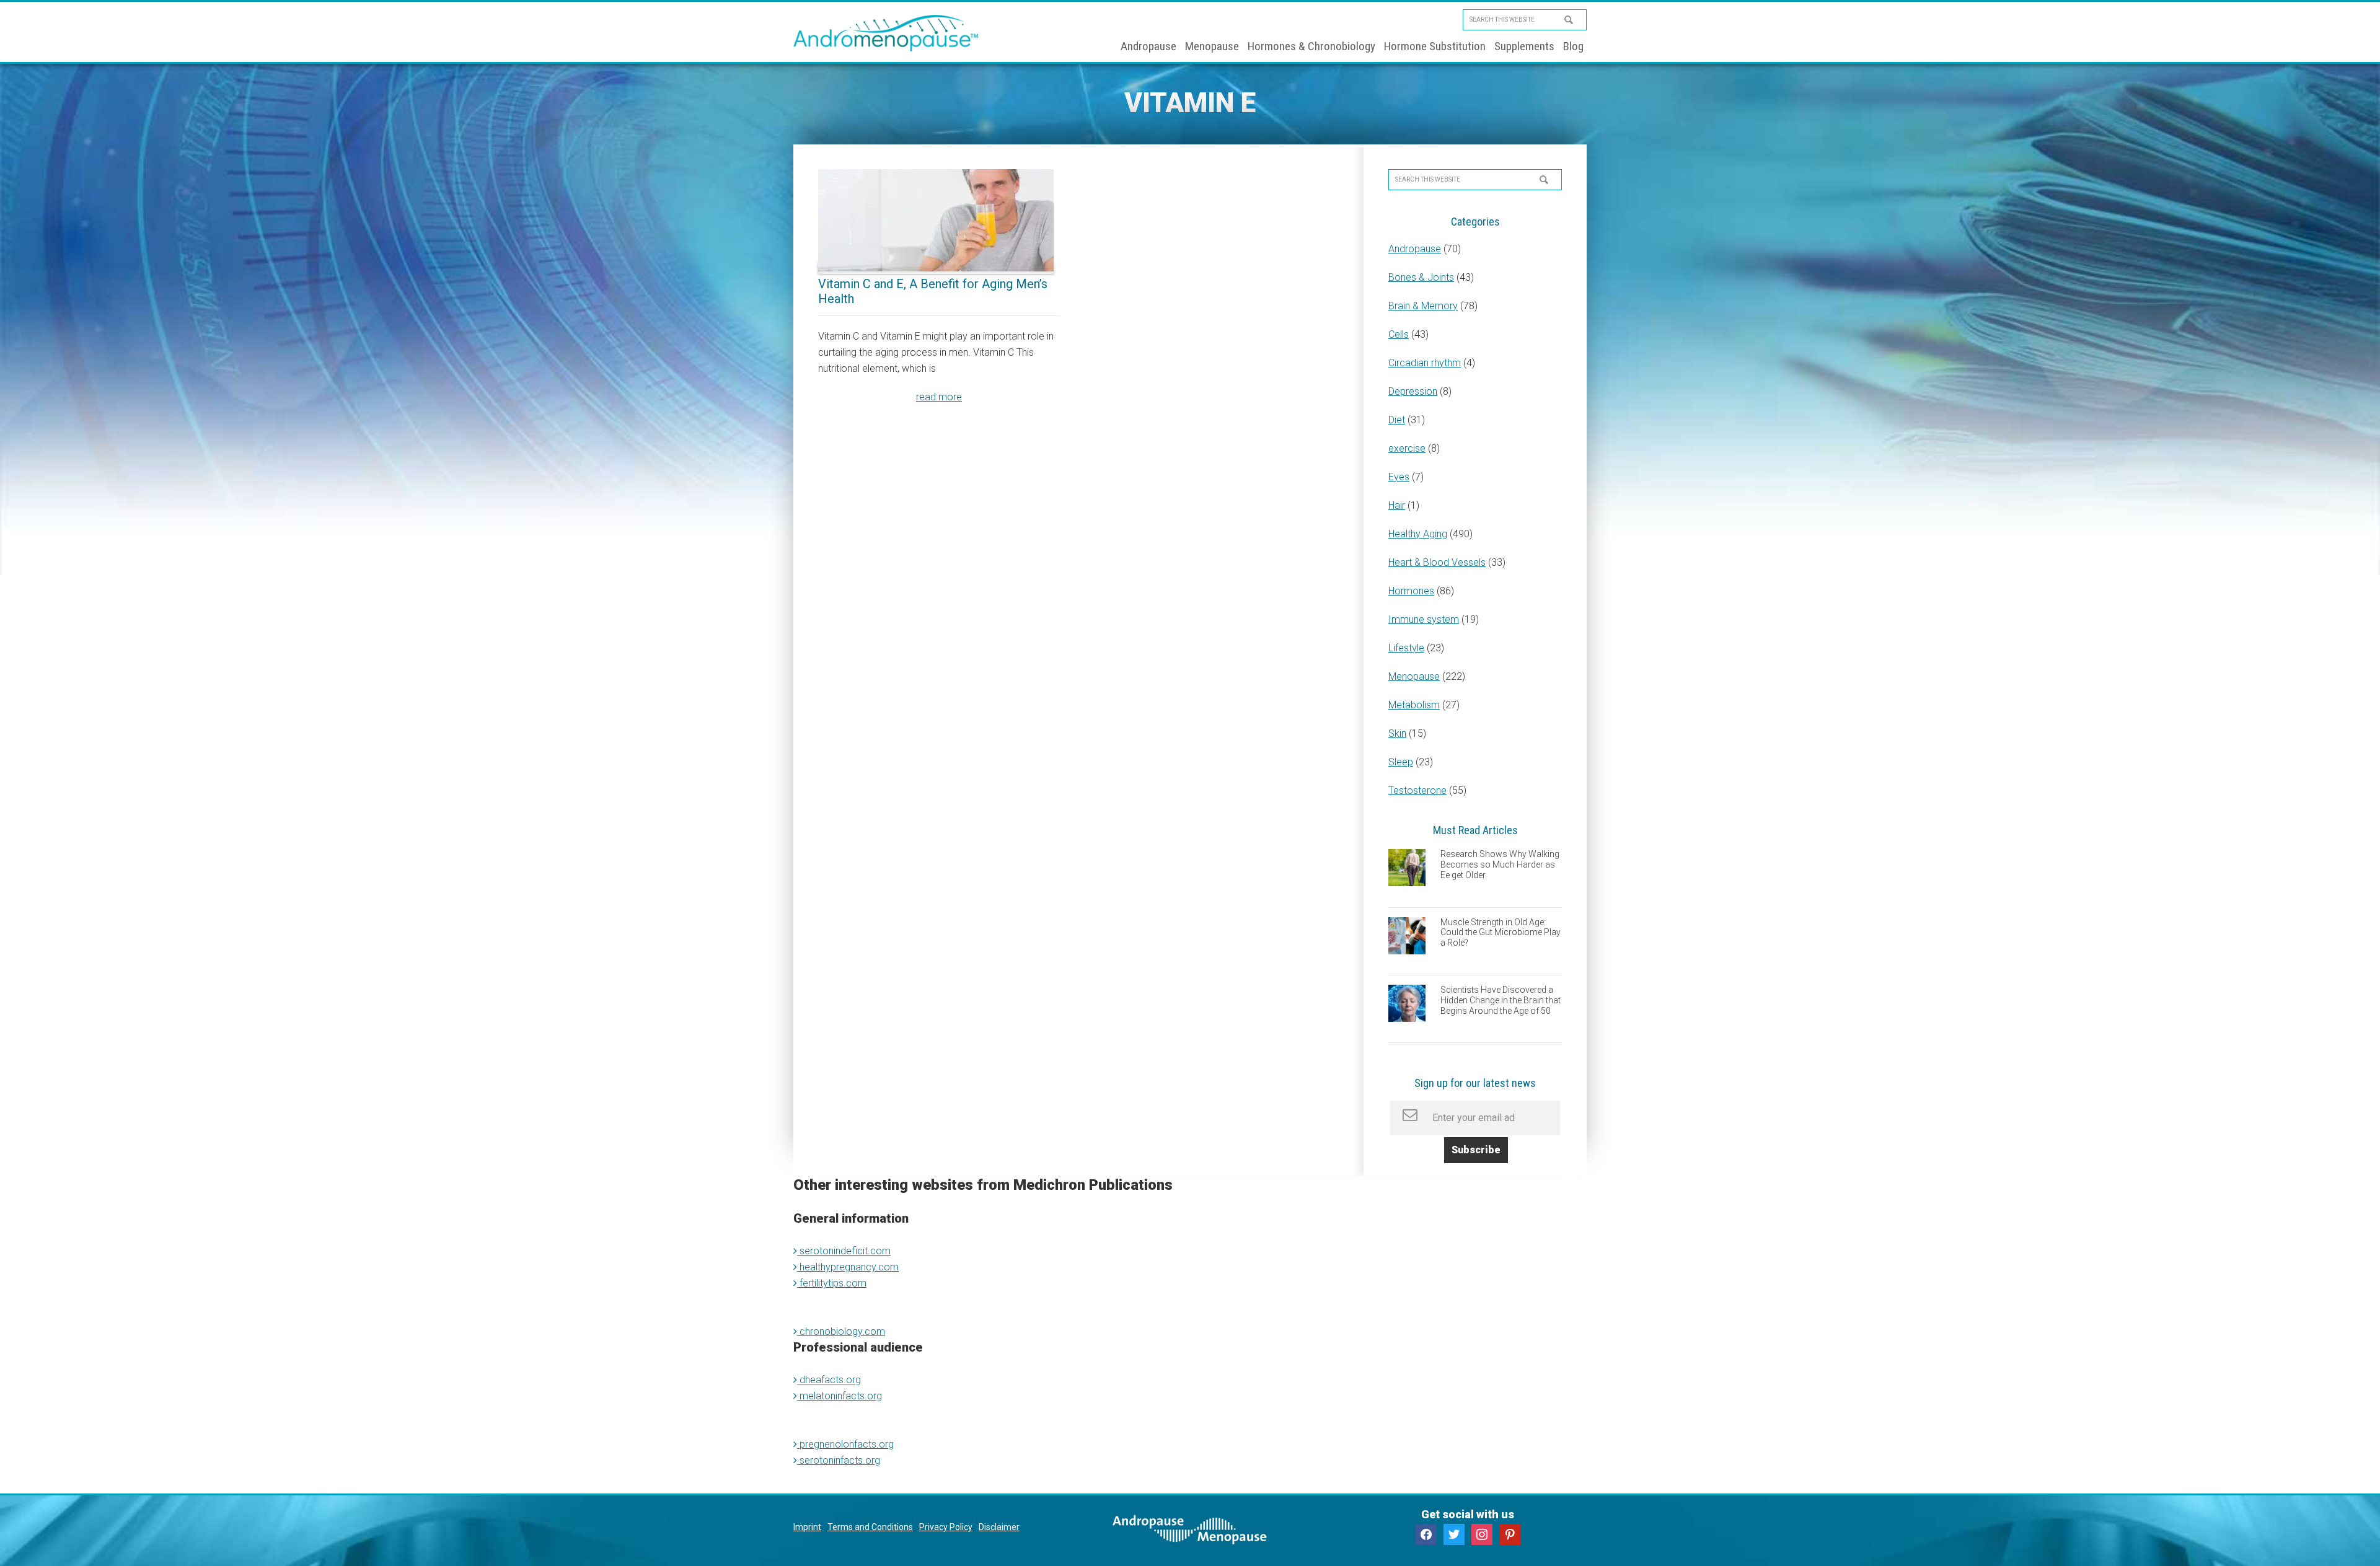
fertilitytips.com (832, 1283)
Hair (1397, 505)
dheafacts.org (829, 1380)
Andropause (1415, 249)
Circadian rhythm (1425, 363)
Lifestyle (1406, 648)
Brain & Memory (1423, 306)
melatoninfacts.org (840, 1396)
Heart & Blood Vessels (1437, 562)
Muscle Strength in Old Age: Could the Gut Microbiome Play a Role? (1501, 933)
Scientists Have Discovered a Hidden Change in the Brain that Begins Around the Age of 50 (1501, 1000)
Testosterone (1417, 790)
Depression (1413, 391)
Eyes (1399, 477)
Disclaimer (999, 1527)
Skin (1397, 733)
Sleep (1401, 762)
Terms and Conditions (870, 1527)
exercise (1407, 448)
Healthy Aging (1418, 534)
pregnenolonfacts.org (845, 1444)
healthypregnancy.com (848, 1267)
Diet (1397, 420)
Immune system (1424, 619)
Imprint (807, 1527)
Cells (1399, 334)
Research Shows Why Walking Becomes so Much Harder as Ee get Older (1500, 864)
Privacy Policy (946, 1527)
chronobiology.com (841, 1331)
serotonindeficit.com (844, 1251)
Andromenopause (886, 33)
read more (939, 397)
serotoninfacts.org (839, 1460)
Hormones (1411, 591)
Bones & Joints (1421, 277)
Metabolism (1414, 705)
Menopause (1414, 676)
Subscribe (1476, 1150)
